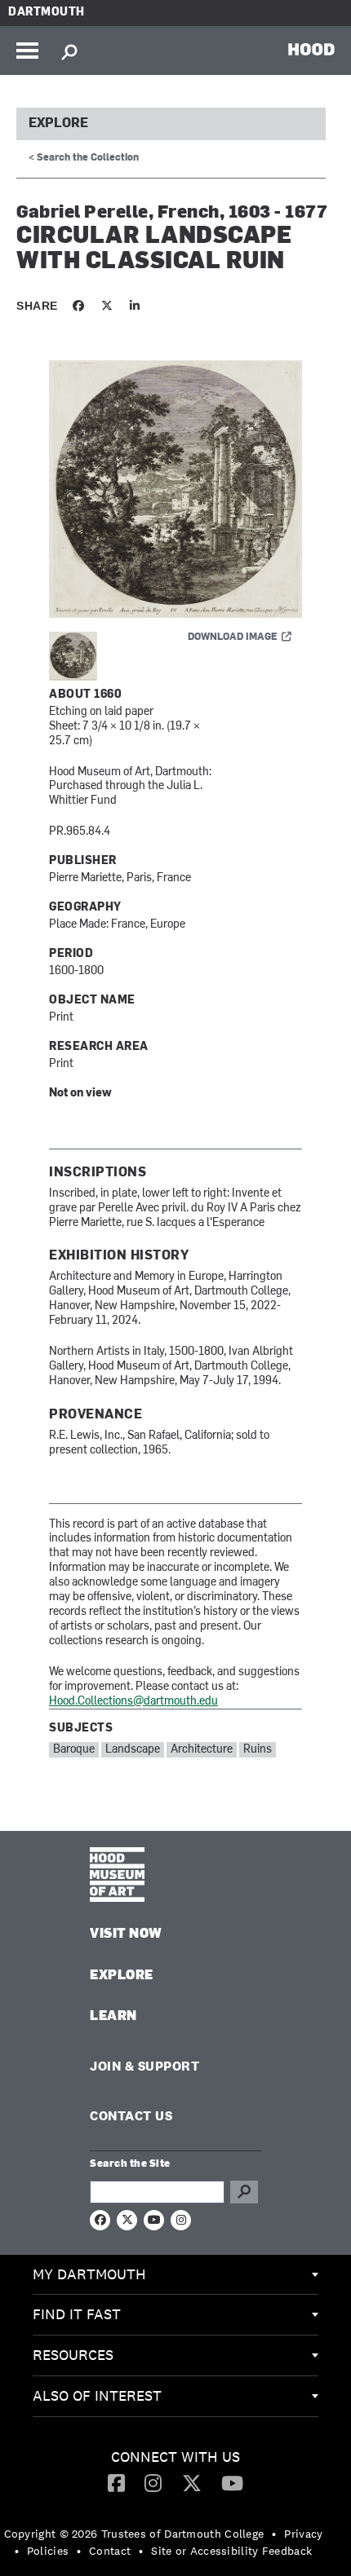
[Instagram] (153, 2482)
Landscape (133, 1750)
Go (244, 2192)
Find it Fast (77, 2314)
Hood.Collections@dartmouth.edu (133, 1702)
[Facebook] (116, 2482)
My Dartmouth (89, 2274)
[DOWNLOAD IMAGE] (175, 490)
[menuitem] (175, 2275)
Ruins (258, 1750)
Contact (110, 2551)
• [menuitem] (274, 2534)
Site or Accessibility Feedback (231, 2551)
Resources (73, 2355)
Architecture (202, 1750)
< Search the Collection (84, 158)
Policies (48, 2551)
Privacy (303, 2534)
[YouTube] (232, 2482)
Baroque (74, 1750)
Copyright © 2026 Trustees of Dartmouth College (134, 2534)
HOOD (311, 49)
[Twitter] (192, 2482)
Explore (58, 124)
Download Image (233, 637)
